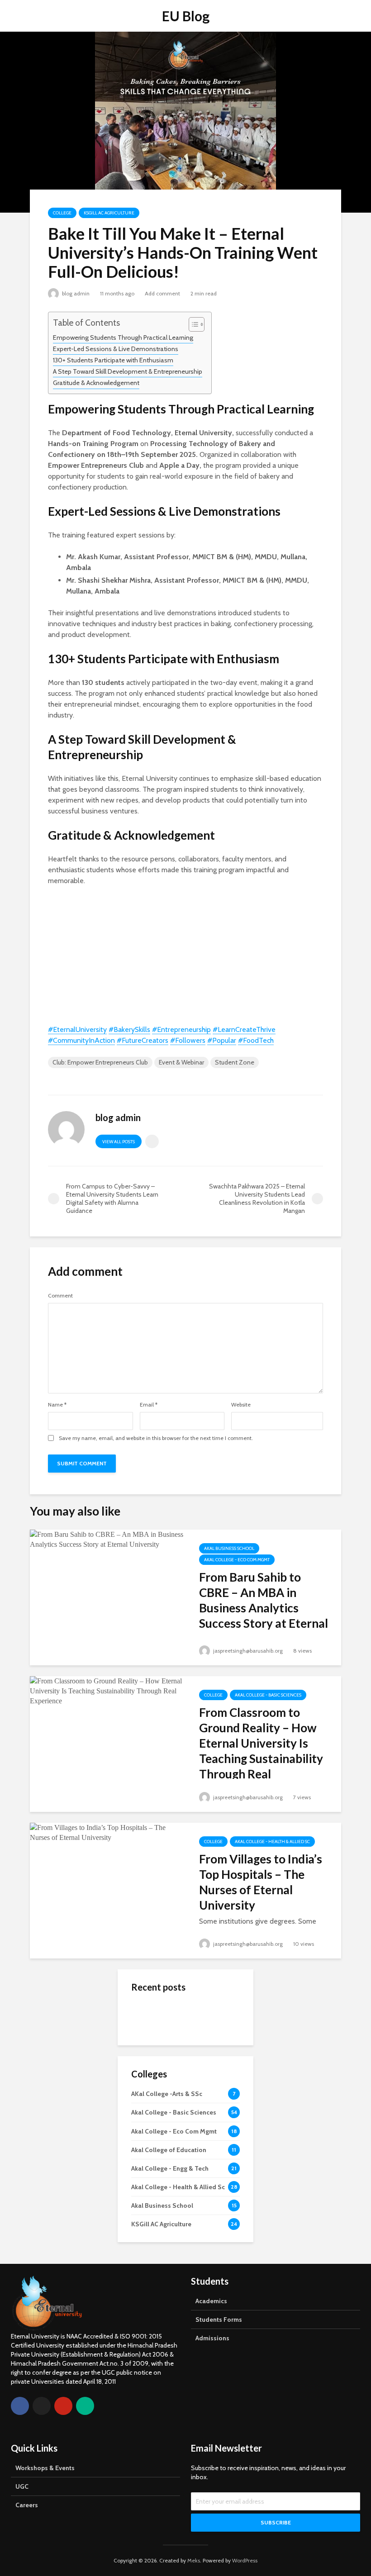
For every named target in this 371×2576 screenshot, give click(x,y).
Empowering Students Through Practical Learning (123, 337)
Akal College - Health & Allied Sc (272, 1842)
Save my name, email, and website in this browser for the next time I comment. (156, 1438)
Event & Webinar (181, 1062)
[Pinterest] (63, 2406)
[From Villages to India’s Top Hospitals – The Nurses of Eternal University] (108, 1832)
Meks (194, 2560)
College (62, 213)
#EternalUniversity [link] (77, 1029)
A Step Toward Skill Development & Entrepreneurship (128, 371)
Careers (27, 2505)
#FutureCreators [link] (143, 1040)
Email (149, 1405)
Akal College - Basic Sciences (268, 1695)
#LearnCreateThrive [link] (244, 1029)
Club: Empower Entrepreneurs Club (100, 1062)
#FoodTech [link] (256, 1040)
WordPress (245, 2560)
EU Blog (186, 16)
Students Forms (219, 2319)
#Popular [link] (222, 1040)
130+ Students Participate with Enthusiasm (113, 360)
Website (241, 1405)
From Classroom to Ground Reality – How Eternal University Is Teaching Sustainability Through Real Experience (261, 1751)
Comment (60, 1296)
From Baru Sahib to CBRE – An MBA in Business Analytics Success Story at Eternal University (264, 1608)
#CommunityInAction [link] (81, 1040)
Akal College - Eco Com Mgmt (237, 1560)
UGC (22, 2486)
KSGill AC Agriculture (109, 213)
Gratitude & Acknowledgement (96, 383)
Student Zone (235, 1062)
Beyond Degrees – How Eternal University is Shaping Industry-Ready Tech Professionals (205, 2025)
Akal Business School (229, 1548)
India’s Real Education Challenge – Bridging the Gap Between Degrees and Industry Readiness (207, 2197)
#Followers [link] (188, 1040)
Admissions (212, 2338)
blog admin (75, 293)
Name (57, 1405)
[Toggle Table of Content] (192, 324)
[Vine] (85, 2406)
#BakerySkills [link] (129, 1029)
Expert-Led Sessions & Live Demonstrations (116, 349)
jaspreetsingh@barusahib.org (247, 1651)
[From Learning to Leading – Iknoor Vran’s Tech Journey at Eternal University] (149, 2129)
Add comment (162, 293)
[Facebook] (20, 2406)
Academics (211, 2301)
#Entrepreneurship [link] (181, 1029)
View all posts (119, 1142)
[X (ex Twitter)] (42, 2406)
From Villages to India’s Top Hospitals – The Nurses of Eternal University (261, 1882)
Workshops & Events (45, 2468)
